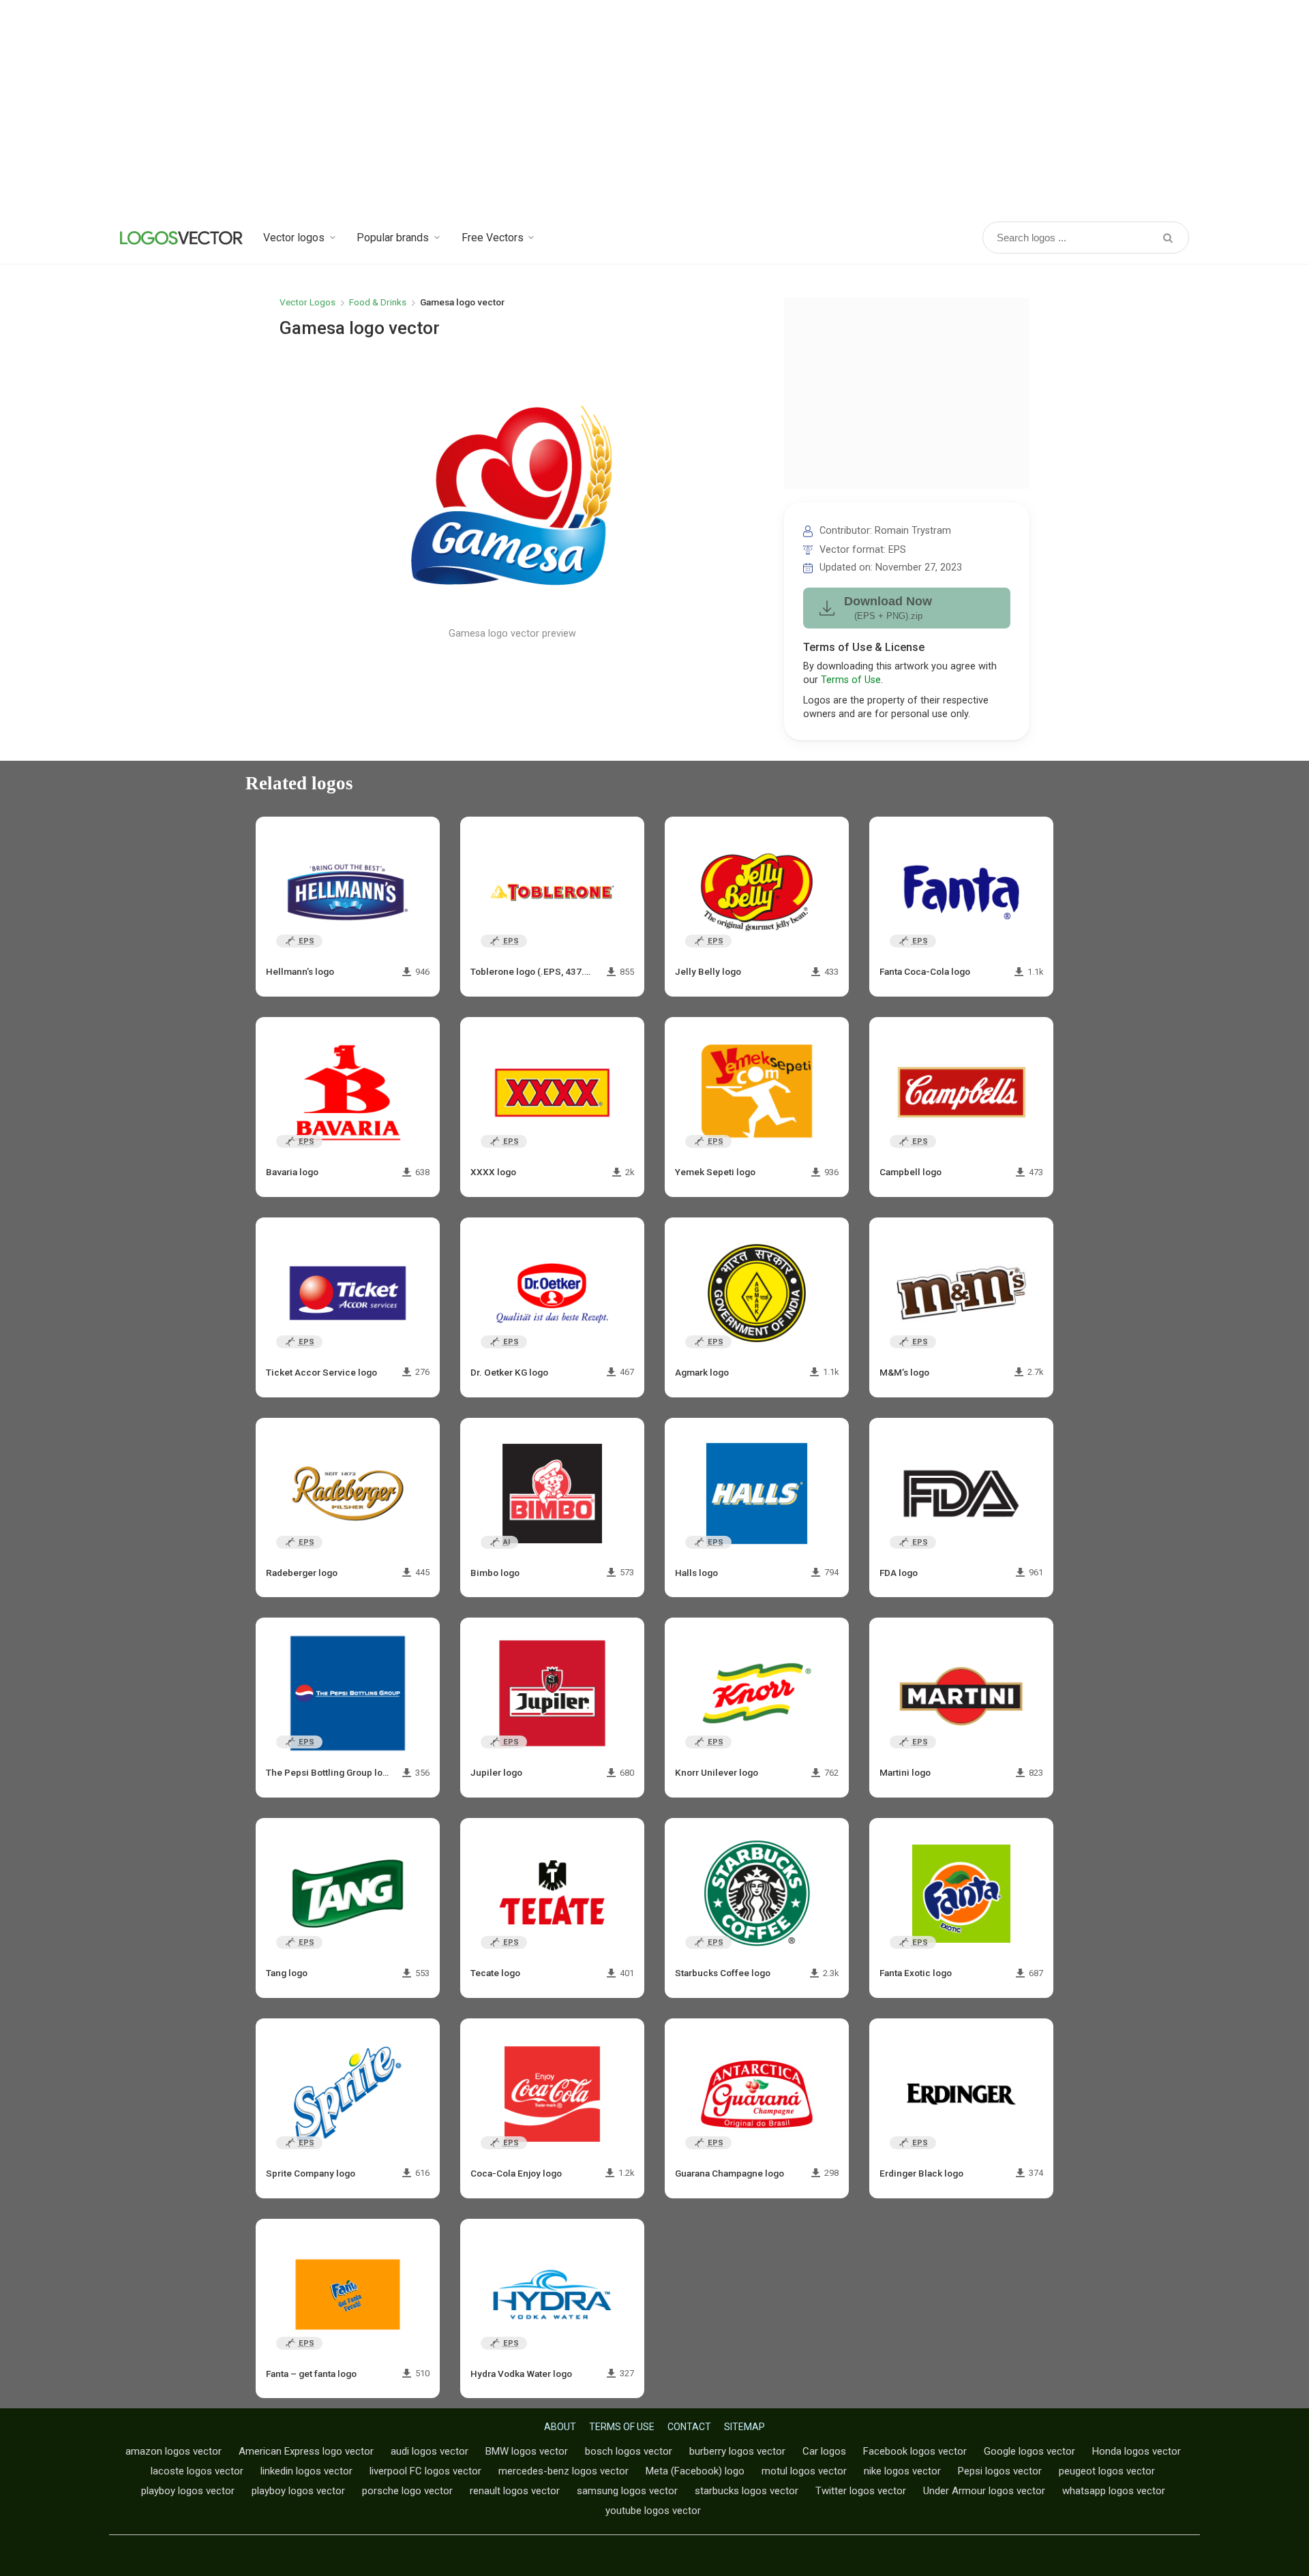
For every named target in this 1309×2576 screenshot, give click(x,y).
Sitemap (744, 2427)
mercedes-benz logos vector (563, 2471)
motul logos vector (804, 2471)
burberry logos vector (737, 2451)
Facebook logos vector (915, 2451)
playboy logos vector (188, 2491)
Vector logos (294, 238)
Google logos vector (1029, 2451)
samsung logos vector (627, 2491)
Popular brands (393, 238)
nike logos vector (902, 2471)
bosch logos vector (629, 2451)
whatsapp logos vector (1114, 2491)
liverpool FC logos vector (425, 2471)
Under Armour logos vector (984, 2491)
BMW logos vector (527, 2451)
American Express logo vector (306, 2451)
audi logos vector (430, 2451)
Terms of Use (851, 680)
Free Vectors (493, 238)
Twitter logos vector (861, 2491)
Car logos (824, 2451)
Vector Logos (307, 302)
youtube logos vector (653, 2511)
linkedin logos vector (306, 2471)
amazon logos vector (174, 2451)
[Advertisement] (654, 109)
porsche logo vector (407, 2491)
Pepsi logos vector (1000, 2471)
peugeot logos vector (1107, 2471)
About (560, 2427)
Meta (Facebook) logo (695, 2471)
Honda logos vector (1137, 2451)
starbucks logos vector (747, 2491)
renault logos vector (515, 2491)
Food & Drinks (378, 302)
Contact (689, 2427)
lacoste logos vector (197, 2471)
